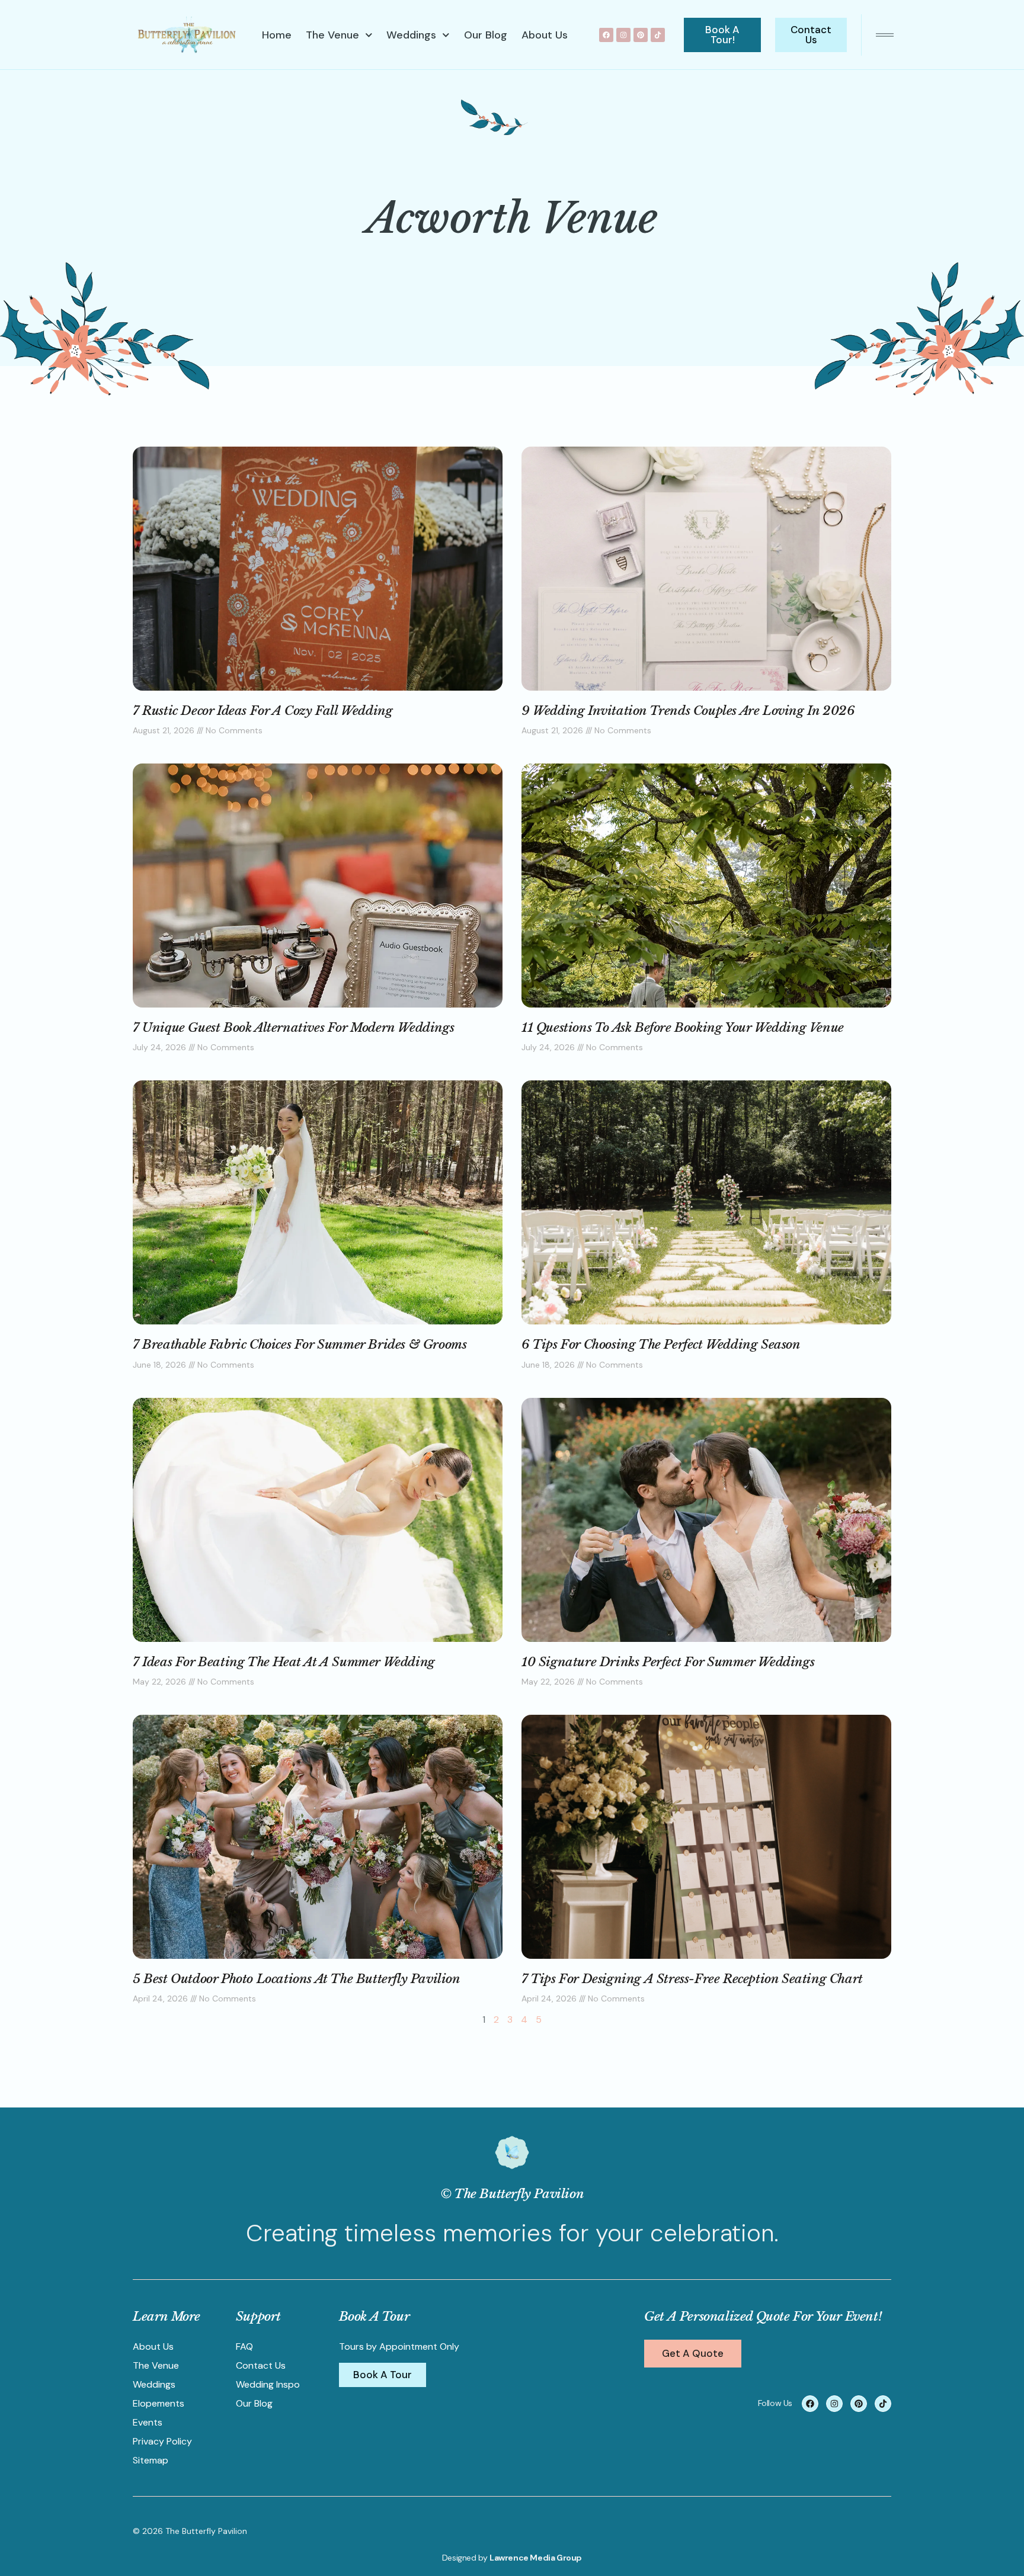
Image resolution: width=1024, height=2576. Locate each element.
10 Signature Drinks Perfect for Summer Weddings (668, 1662)
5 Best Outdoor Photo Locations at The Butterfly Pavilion (297, 1979)
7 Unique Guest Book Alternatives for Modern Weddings (293, 1028)
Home (277, 35)
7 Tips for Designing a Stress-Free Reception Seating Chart (692, 1979)
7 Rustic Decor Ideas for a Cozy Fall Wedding (263, 711)
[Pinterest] (641, 35)
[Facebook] (606, 35)
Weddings (411, 35)
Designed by (466, 2558)
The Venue (332, 35)
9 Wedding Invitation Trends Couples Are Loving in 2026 (688, 711)
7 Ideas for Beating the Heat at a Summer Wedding (284, 1662)
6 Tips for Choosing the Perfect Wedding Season (661, 1345)
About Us (545, 35)
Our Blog (486, 35)
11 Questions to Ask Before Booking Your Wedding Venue (683, 1028)
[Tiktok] (658, 35)
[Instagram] (623, 35)
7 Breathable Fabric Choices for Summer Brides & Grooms (300, 1345)
